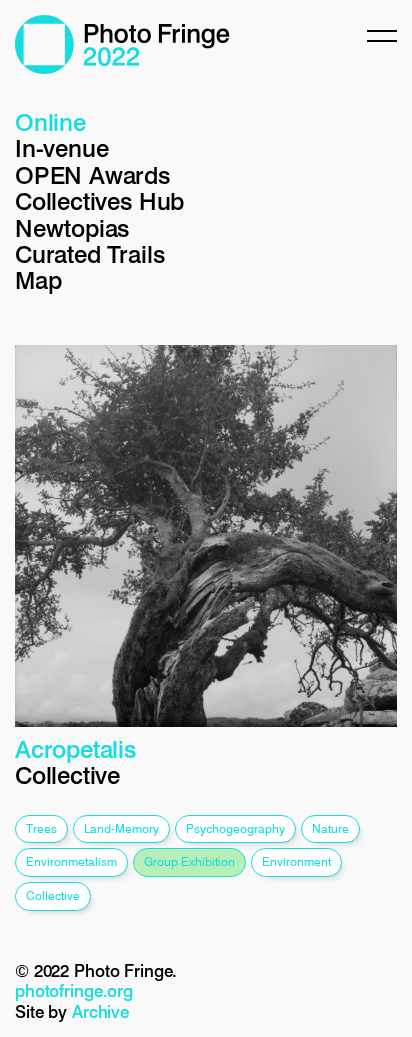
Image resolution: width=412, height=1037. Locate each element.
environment (296, 861)
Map (38, 280)
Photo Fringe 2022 (122, 44)
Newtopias (72, 228)
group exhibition (189, 861)
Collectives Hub (99, 201)
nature (330, 828)
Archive (100, 1012)
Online (50, 122)
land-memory (121, 828)
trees (41, 828)
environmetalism (71, 861)
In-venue (61, 148)
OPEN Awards (92, 175)
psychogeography (235, 828)
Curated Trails (89, 254)
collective (53, 895)
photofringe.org (74, 991)
